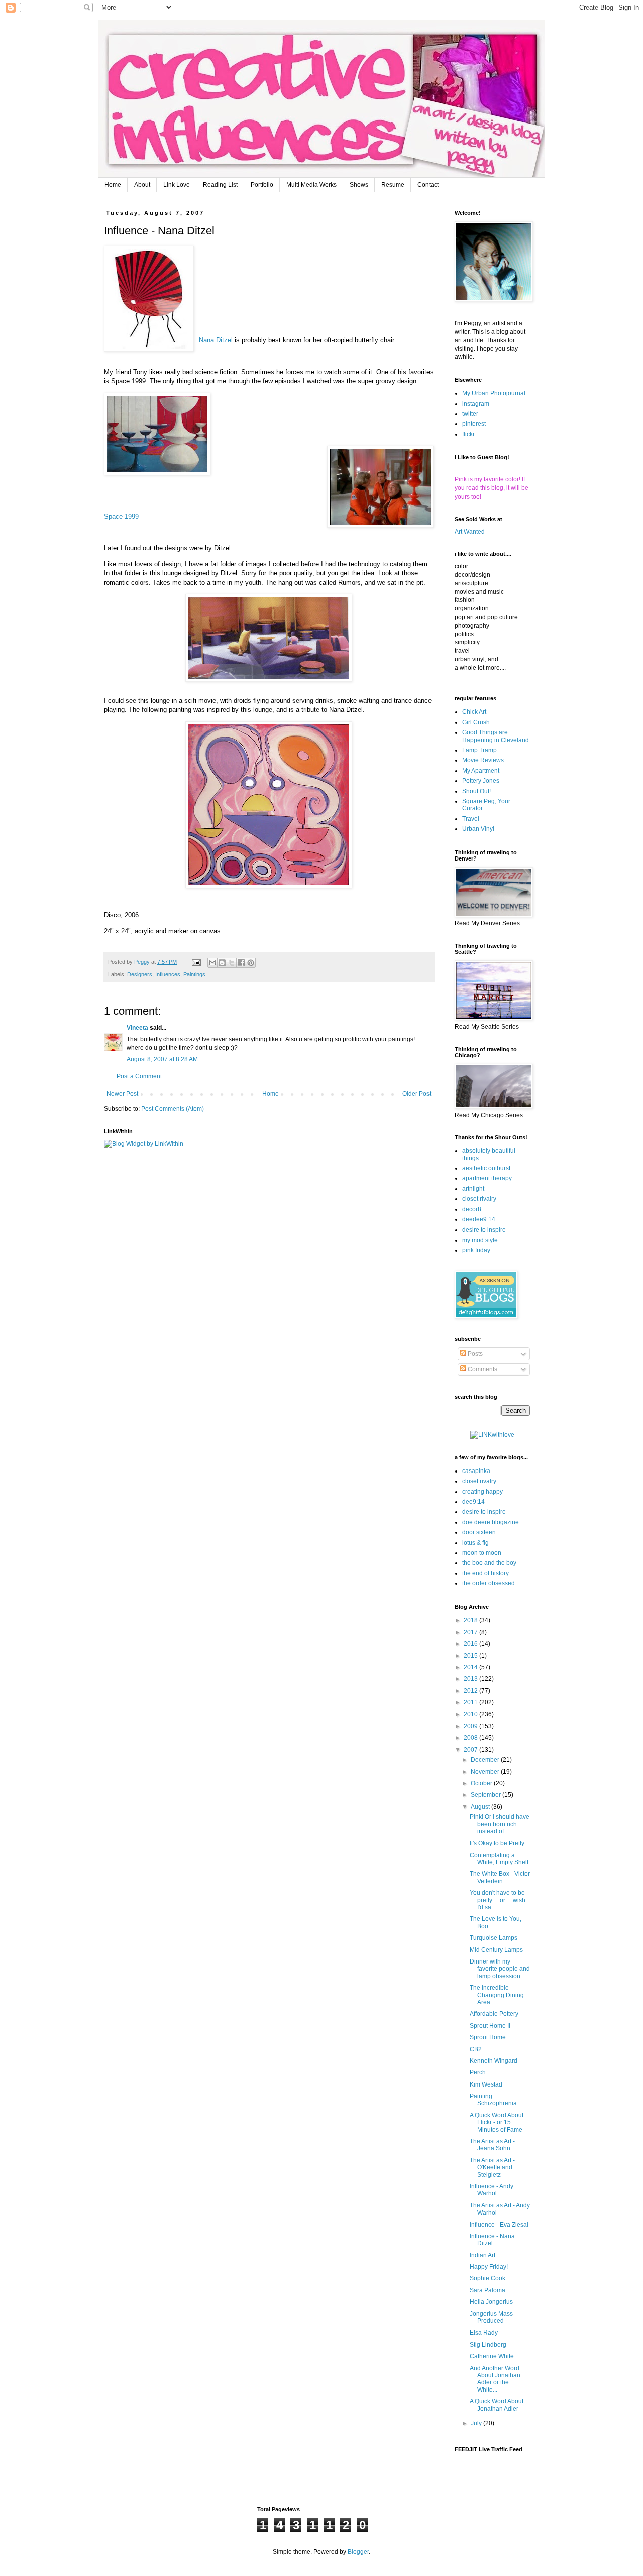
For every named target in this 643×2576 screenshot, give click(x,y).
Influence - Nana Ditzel (492, 2240)
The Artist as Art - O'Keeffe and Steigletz (492, 2168)
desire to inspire (484, 1230)
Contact (428, 185)
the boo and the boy (489, 1563)
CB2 (476, 2049)
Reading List (220, 185)
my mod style (480, 1240)
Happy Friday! (489, 2267)
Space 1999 (121, 516)
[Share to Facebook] (241, 963)
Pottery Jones (481, 781)
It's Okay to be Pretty (497, 1843)
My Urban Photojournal (494, 393)
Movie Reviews (483, 760)
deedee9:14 (479, 1219)
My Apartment (481, 771)
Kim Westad (486, 2084)
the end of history (486, 1573)
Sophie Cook (488, 2278)
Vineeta (137, 1028)
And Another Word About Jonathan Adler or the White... (495, 2379)
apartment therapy (487, 1178)
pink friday (476, 1250)
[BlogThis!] (222, 963)
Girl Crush (476, 722)
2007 (471, 1750)
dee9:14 (473, 1502)
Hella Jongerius (491, 2302)
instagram (476, 404)
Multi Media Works (311, 185)
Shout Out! (476, 791)
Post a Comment (139, 1076)
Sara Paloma (488, 2290)
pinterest (474, 424)
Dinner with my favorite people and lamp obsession (500, 1969)
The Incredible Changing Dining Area (497, 1995)
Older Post (417, 1094)
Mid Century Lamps (496, 1950)
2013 (471, 1679)
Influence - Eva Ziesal (499, 2225)
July (477, 2423)
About (142, 185)
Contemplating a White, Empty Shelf (499, 1859)
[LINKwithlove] (492, 1435)
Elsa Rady (484, 2333)
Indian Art (483, 2255)
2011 (471, 1702)
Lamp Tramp (479, 750)
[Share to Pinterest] (251, 963)
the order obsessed (489, 1583)
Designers (140, 974)
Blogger (358, 2552)
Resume (393, 185)
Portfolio (262, 185)
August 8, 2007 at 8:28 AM (162, 1059)
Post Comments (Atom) (173, 1109)
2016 (471, 1644)
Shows (359, 185)
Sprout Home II (490, 2026)
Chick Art (474, 712)
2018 (471, 1620)
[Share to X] (232, 963)
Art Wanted (470, 532)
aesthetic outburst (486, 1168)
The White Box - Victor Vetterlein (500, 1877)
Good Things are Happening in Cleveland (496, 736)
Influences (168, 974)
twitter (470, 414)
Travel (471, 819)
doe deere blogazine (491, 1522)
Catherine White (492, 2356)
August (481, 1807)
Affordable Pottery (494, 2014)
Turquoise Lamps (494, 1938)
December (486, 1760)
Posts (474, 1354)
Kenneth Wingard (494, 2061)
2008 (471, 1738)
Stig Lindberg (488, 2345)
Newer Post (122, 1094)
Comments (482, 1369)
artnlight (473, 1189)
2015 (471, 1656)
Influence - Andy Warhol (492, 2190)
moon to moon (482, 1553)
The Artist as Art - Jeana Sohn (492, 2145)
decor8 (472, 1209)
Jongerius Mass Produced (491, 2317)
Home (113, 185)
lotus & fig (475, 1543)
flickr (468, 434)
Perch (478, 2072)
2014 (471, 1667)
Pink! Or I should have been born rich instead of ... (500, 1824)
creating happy (483, 1492)
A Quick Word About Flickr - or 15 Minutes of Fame (497, 2122)
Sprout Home (488, 2037)
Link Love (177, 185)
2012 (471, 1691)
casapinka (476, 1471)
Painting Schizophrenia (493, 2100)
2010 (471, 1714)
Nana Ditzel (216, 340)
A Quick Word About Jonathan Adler (497, 2405)
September (487, 1795)
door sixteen (479, 1532)
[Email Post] (196, 962)
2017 (471, 1632)
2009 (471, 1726)
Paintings (194, 974)
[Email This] (212, 963)
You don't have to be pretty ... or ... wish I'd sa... (498, 1900)
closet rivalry (479, 1199)
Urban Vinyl (478, 829)
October (482, 1783)
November (486, 1772)
